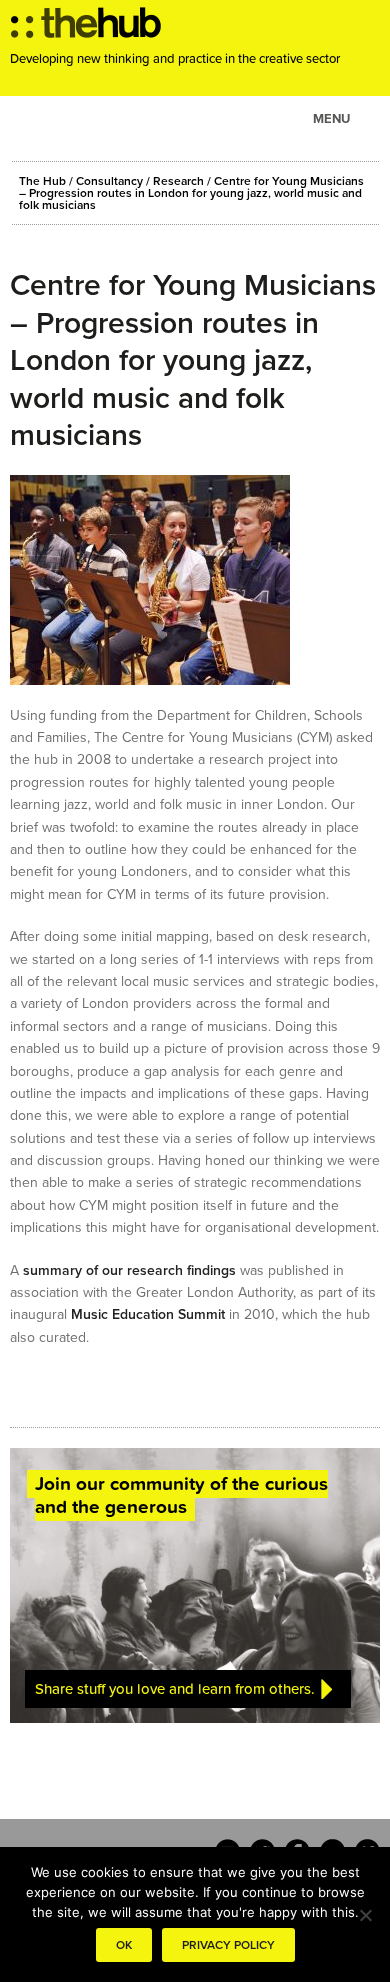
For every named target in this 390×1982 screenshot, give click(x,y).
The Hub (42, 181)
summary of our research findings (129, 1270)
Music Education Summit (148, 1314)
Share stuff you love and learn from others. (175, 1689)
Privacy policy (228, 1945)
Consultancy (109, 181)
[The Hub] (86, 28)
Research (178, 181)
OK (124, 1945)
